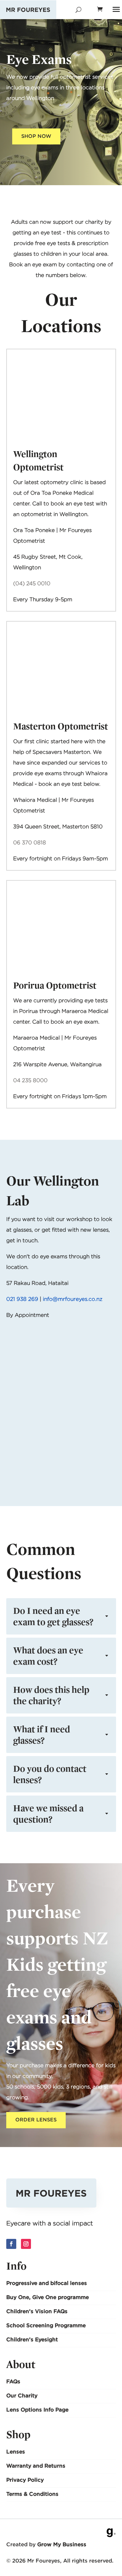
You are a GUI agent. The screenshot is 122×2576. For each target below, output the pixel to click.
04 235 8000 (30, 1080)
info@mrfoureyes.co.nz (72, 1299)
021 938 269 (22, 1299)
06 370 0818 (30, 842)
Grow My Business (62, 2545)
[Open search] (78, 10)
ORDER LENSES (36, 2120)
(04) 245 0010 (32, 583)
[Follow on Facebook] (11, 2244)
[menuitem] (61, 2284)
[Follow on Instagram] (26, 2244)
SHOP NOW (36, 136)
